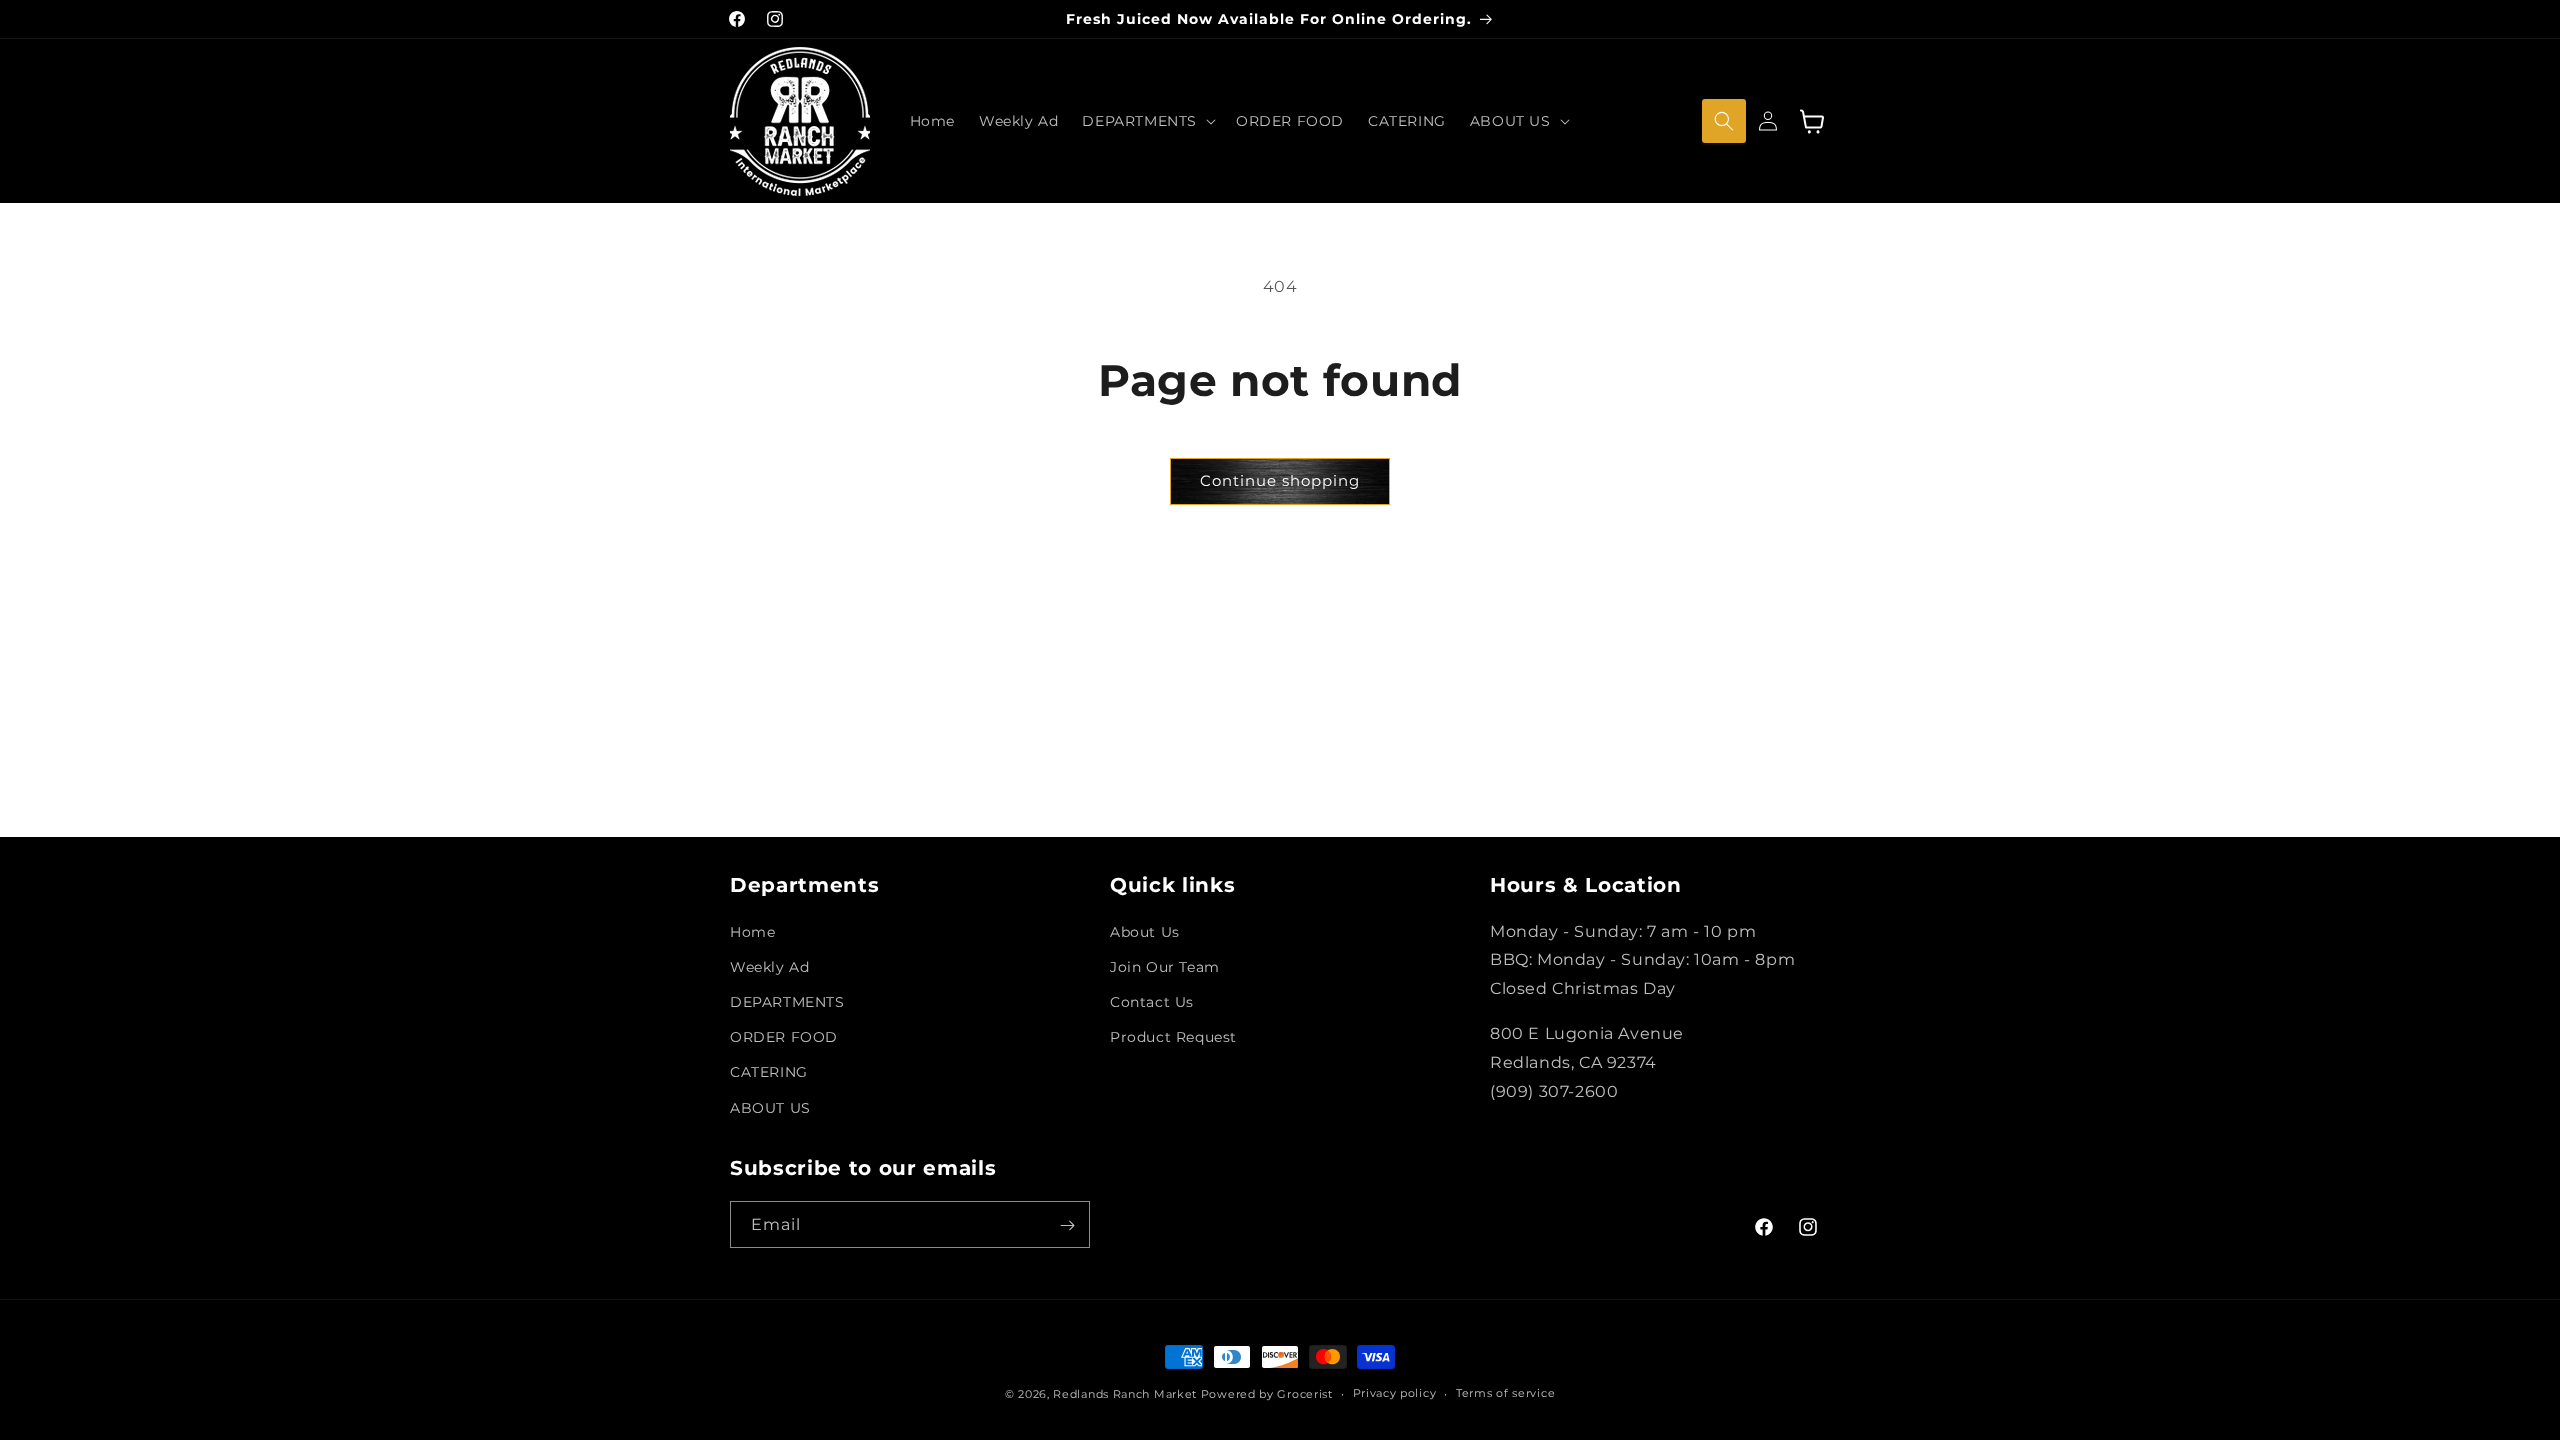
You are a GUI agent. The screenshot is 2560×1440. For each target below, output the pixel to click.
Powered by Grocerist (1267, 1394)
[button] (1147, 121)
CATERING (769, 1073)
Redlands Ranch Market (1125, 1394)
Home (752, 932)
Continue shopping (1280, 480)
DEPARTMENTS (787, 1003)
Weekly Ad (769, 967)
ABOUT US (770, 1108)
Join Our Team (1165, 967)
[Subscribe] (1067, 1225)
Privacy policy (1395, 1393)
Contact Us (1152, 1003)
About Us (1145, 932)
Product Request (1173, 1038)
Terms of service (1505, 1393)
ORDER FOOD (784, 1038)
